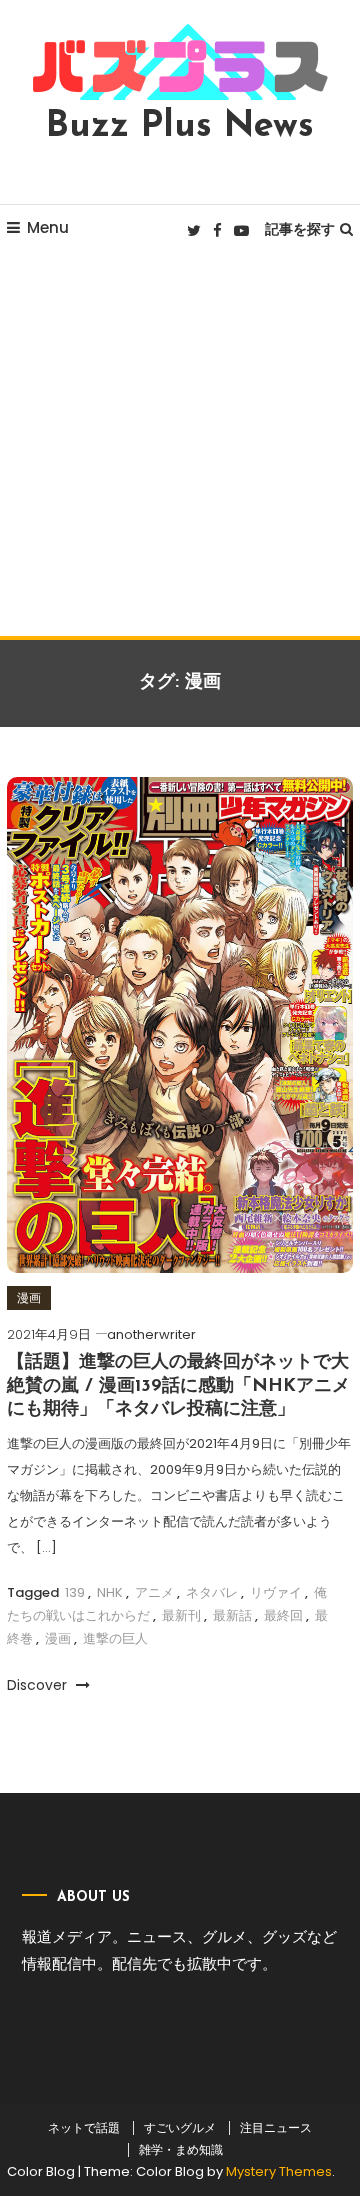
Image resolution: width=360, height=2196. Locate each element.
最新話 (232, 1615)
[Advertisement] (180, 446)
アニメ (154, 1592)
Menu (48, 227)
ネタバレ (212, 1592)
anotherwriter (151, 1334)
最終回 (283, 1615)
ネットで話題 (84, 2128)
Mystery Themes (279, 2171)
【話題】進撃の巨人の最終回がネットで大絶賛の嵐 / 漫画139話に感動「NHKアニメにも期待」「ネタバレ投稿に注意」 (178, 1386)
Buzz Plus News (180, 127)
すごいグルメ (180, 2128)
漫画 (29, 1297)
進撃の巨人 (115, 1638)
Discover (39, 1685)
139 (75, 1592)
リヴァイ (276, 1592)
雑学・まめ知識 (181, 2150)
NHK (110, 1592)
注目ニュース (276, 2128)
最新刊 (181, 1615)
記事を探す (300, 229)
